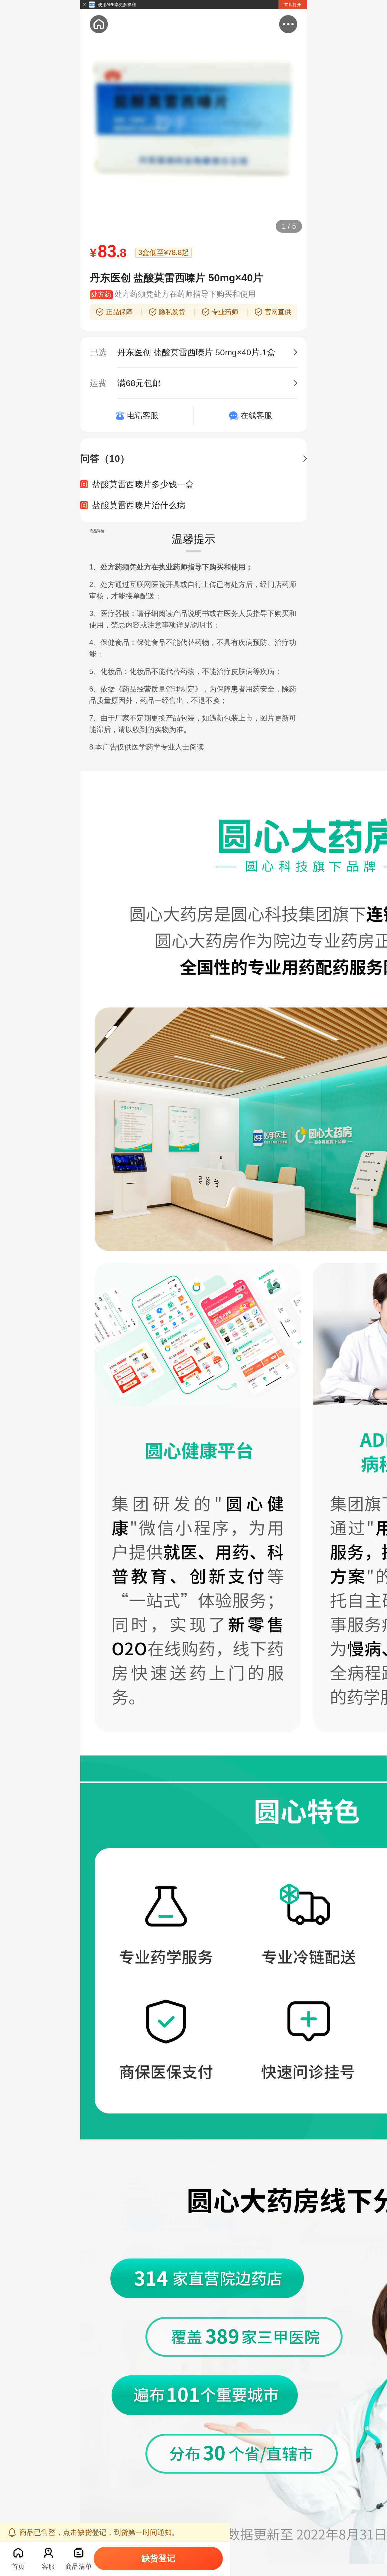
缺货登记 (158, 2558)
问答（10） (105, 459)
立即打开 (293, 5)
